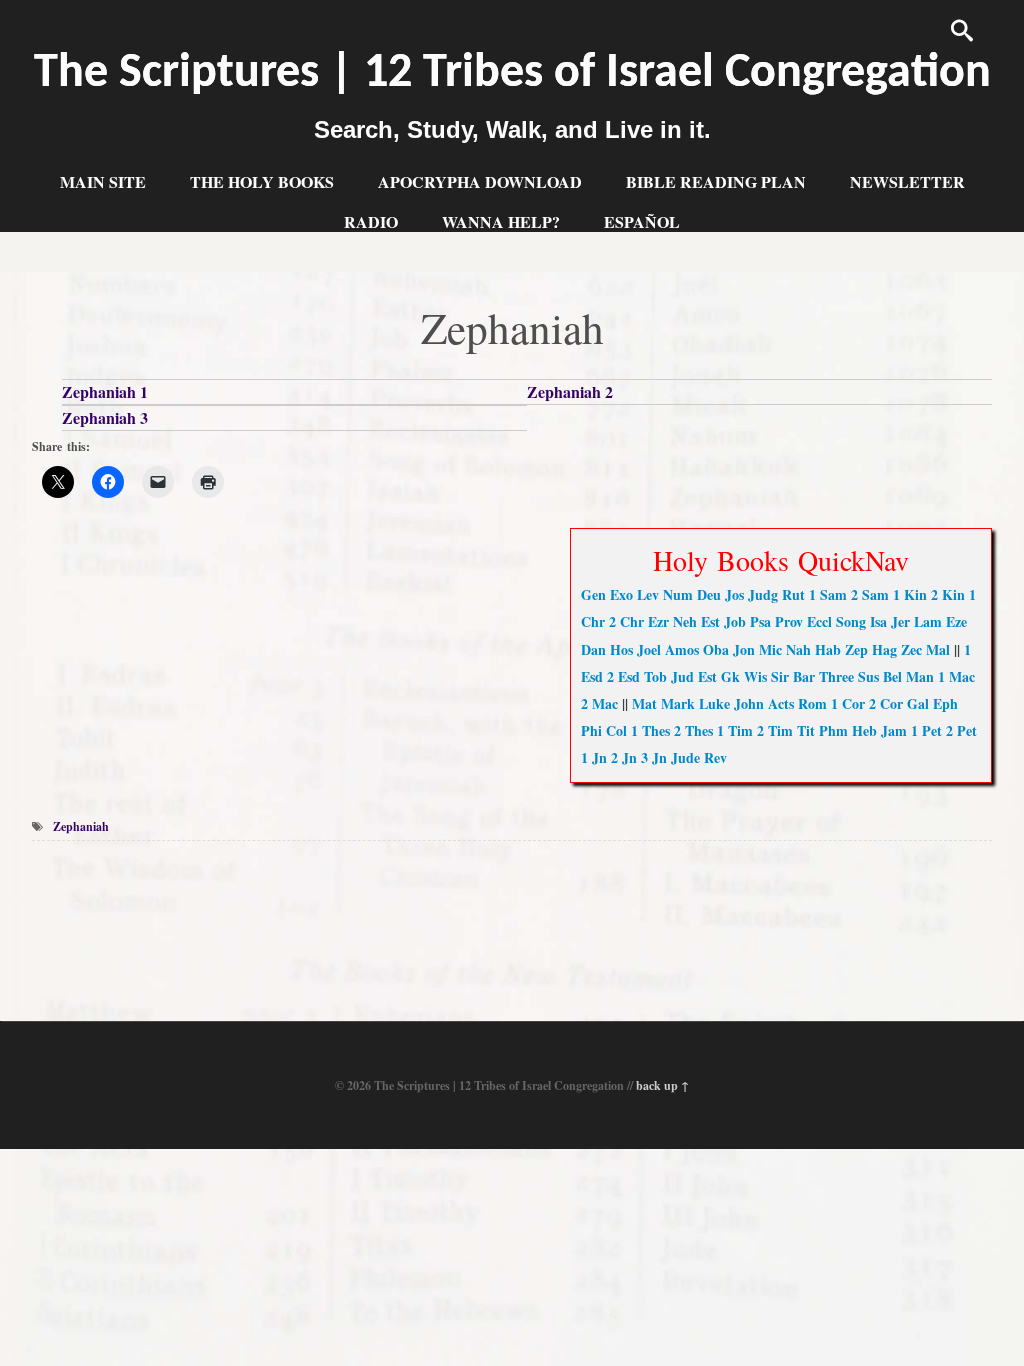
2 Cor (886, 703)
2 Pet (961, 730)
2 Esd (623, 676)
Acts (781, 703)
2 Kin (948, 594)
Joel (649, 649)
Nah (798, 649)
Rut (793, 594)
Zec (911, 649)
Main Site (103, 181)
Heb (864, 730)
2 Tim (775, 730)
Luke (714, 703)
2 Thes (693, 730)
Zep (856, 649)
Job (735, 621)
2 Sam (870, 594)
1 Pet (926, 730)
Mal (938, 649)
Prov (789, 621)
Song (851, 621)
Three (836, 676)
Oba (716, 649)
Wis (755, 676)
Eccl (819, 621)
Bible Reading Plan (716, 181)
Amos (682, 649)
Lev (648, 594)
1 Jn (594, 757)
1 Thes (650, 730)
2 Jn (624, 757)
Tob (655, 676)
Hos (621, 649)
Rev (715, 757)
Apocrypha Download (480, 181)
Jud (682, 676)
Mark (678, 703)
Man (920, 676)
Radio (371, 221)
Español (642, 221)
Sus (868, 676)
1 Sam (828, 594)
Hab (828, 649)
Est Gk (719, 676)
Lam (928, 621)
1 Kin (910, 594)
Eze (956, 621)
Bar (804, 676)
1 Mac (956, 676)
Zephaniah (81, 826)
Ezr (658, 621)
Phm (833, 730)
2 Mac (599, 703)
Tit (806, 730)
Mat (644, 703)
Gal (918, 703)
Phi (591, 730)
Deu (709, 594)
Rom (812, 703)
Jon (744, 649)
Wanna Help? (501, 221)
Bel (892, 676)
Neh (685, 621)
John (749, 703)
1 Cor (848, 703)
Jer (900, 621)
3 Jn (654, 757)
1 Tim (735, 730)
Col (616, 730)
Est (710, 621)
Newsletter (907, 181)
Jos (734, 594)
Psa (760, 621)
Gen (593, 594)
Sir (780, 676)
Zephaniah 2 (570, 391)
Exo (621, 594)
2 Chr (626, 621)
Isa (878, 621)
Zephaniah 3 (105, 417)
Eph (945, 703)
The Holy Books (262, 181)
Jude (685, 757)
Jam (894, 730)
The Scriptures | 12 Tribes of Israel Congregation (512, 74)
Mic (770, 649)
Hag (884, 649)
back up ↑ (662, 1085)
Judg (763, 594)
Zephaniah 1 (105, 391)
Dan (593, 649)
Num (678, 594)
